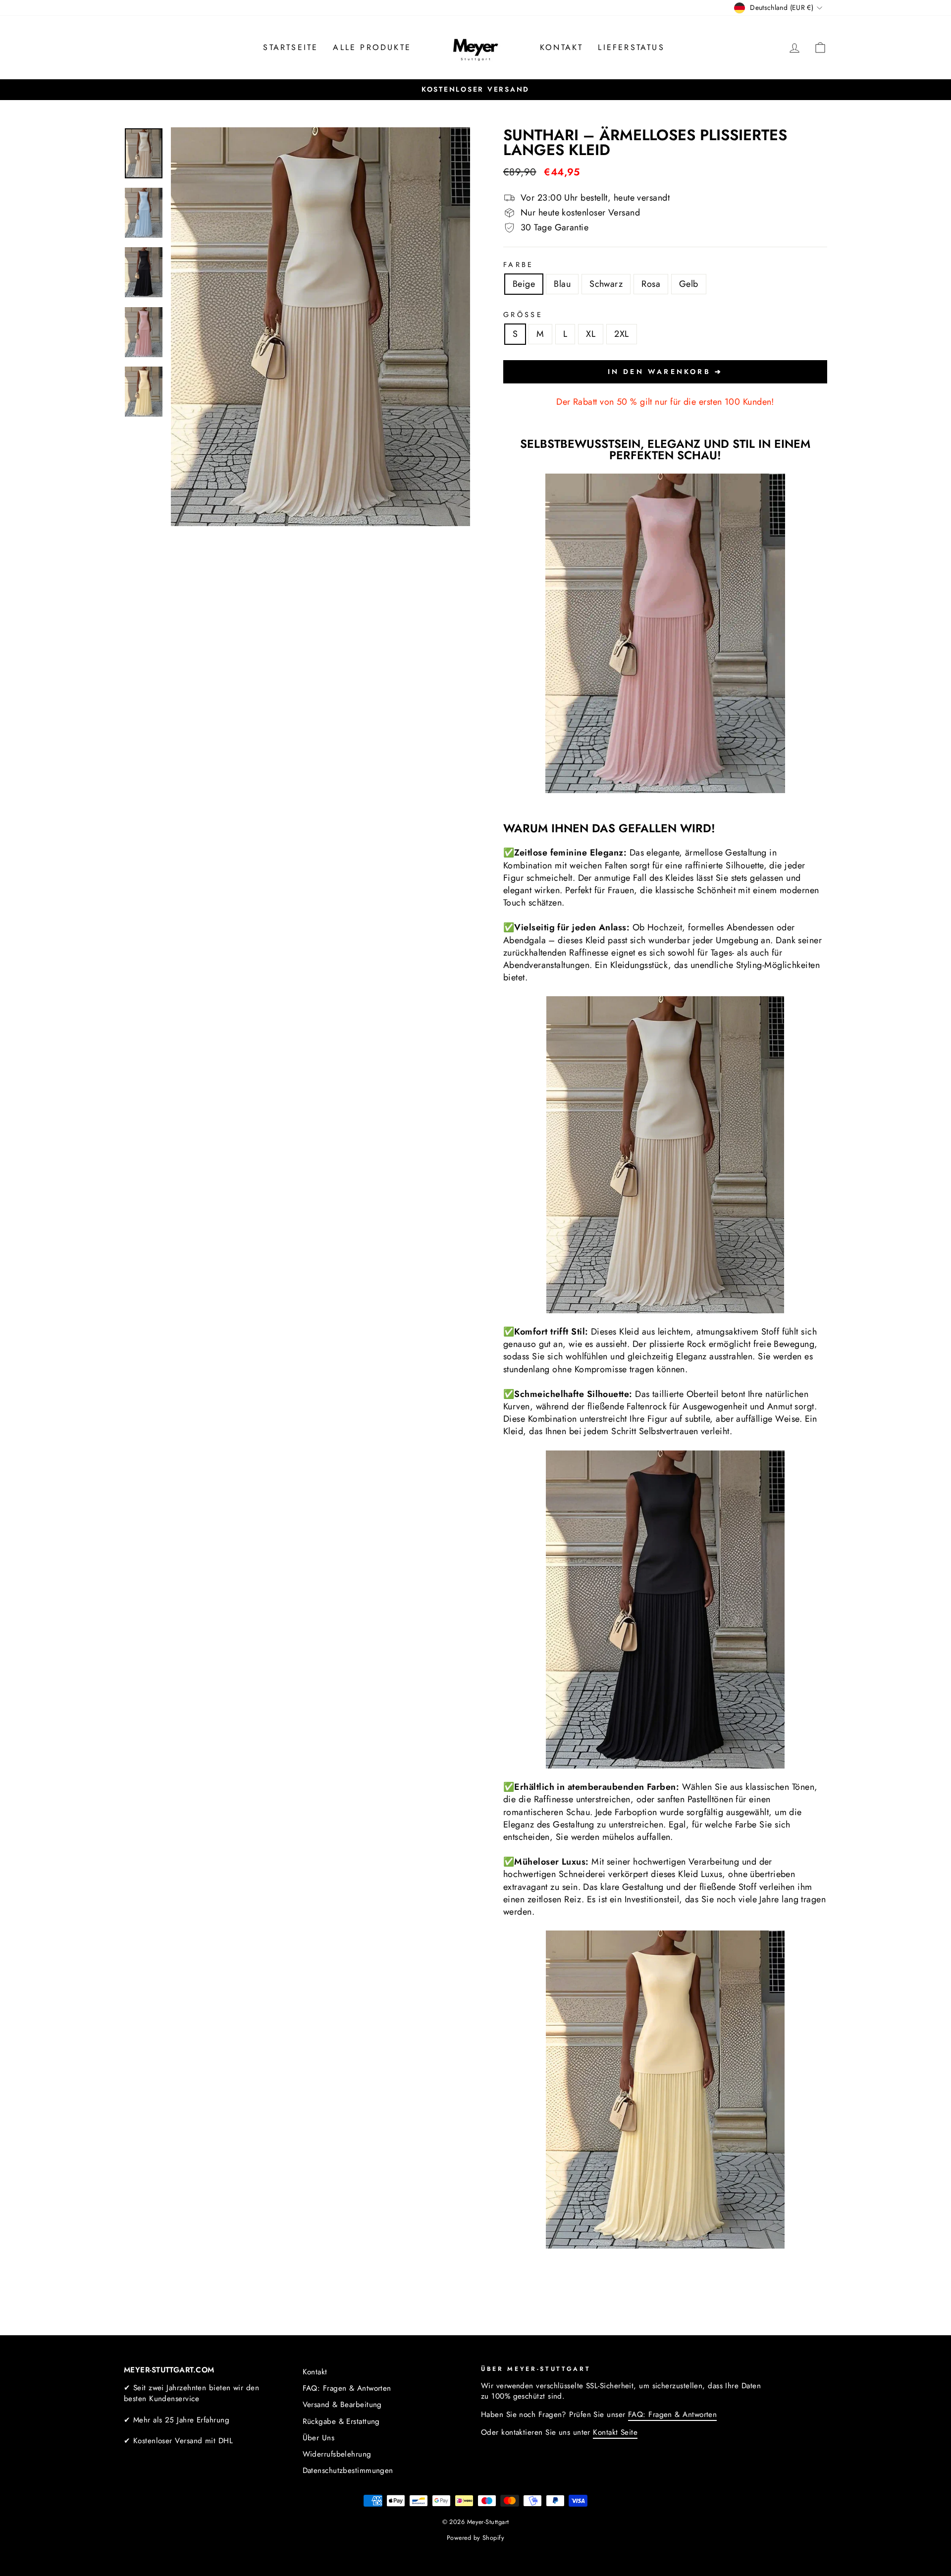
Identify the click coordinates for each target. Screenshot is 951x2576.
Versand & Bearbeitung (342, 2405)
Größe (523, 315)
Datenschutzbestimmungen (348, 2470)
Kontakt (561, 47)
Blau (562, 284)
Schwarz (606, 284)
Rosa (651, 284)
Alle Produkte (372, 47)
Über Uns (319, 2438)
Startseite (291, 47)
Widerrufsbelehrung (337, 2454)
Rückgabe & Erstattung (341, 2421)
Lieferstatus (631, 47)
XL (591, 334)
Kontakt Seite (615, 2432)
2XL (621, 334)
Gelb (689, 284)
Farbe (519, 265)
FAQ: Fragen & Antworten (347, 2388)
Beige (524, 284)
